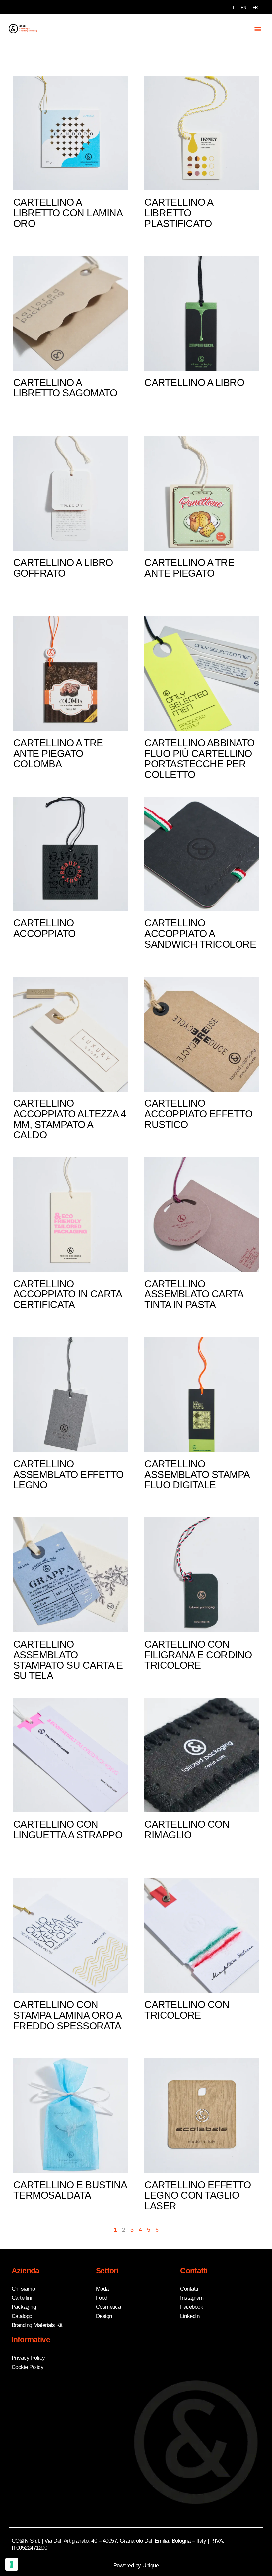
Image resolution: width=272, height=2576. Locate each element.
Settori (107, 2271)
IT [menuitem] (233, 8)
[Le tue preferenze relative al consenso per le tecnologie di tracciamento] (12, 2564)
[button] (258, 28)
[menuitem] (233, 8)
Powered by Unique (136, 2566)
